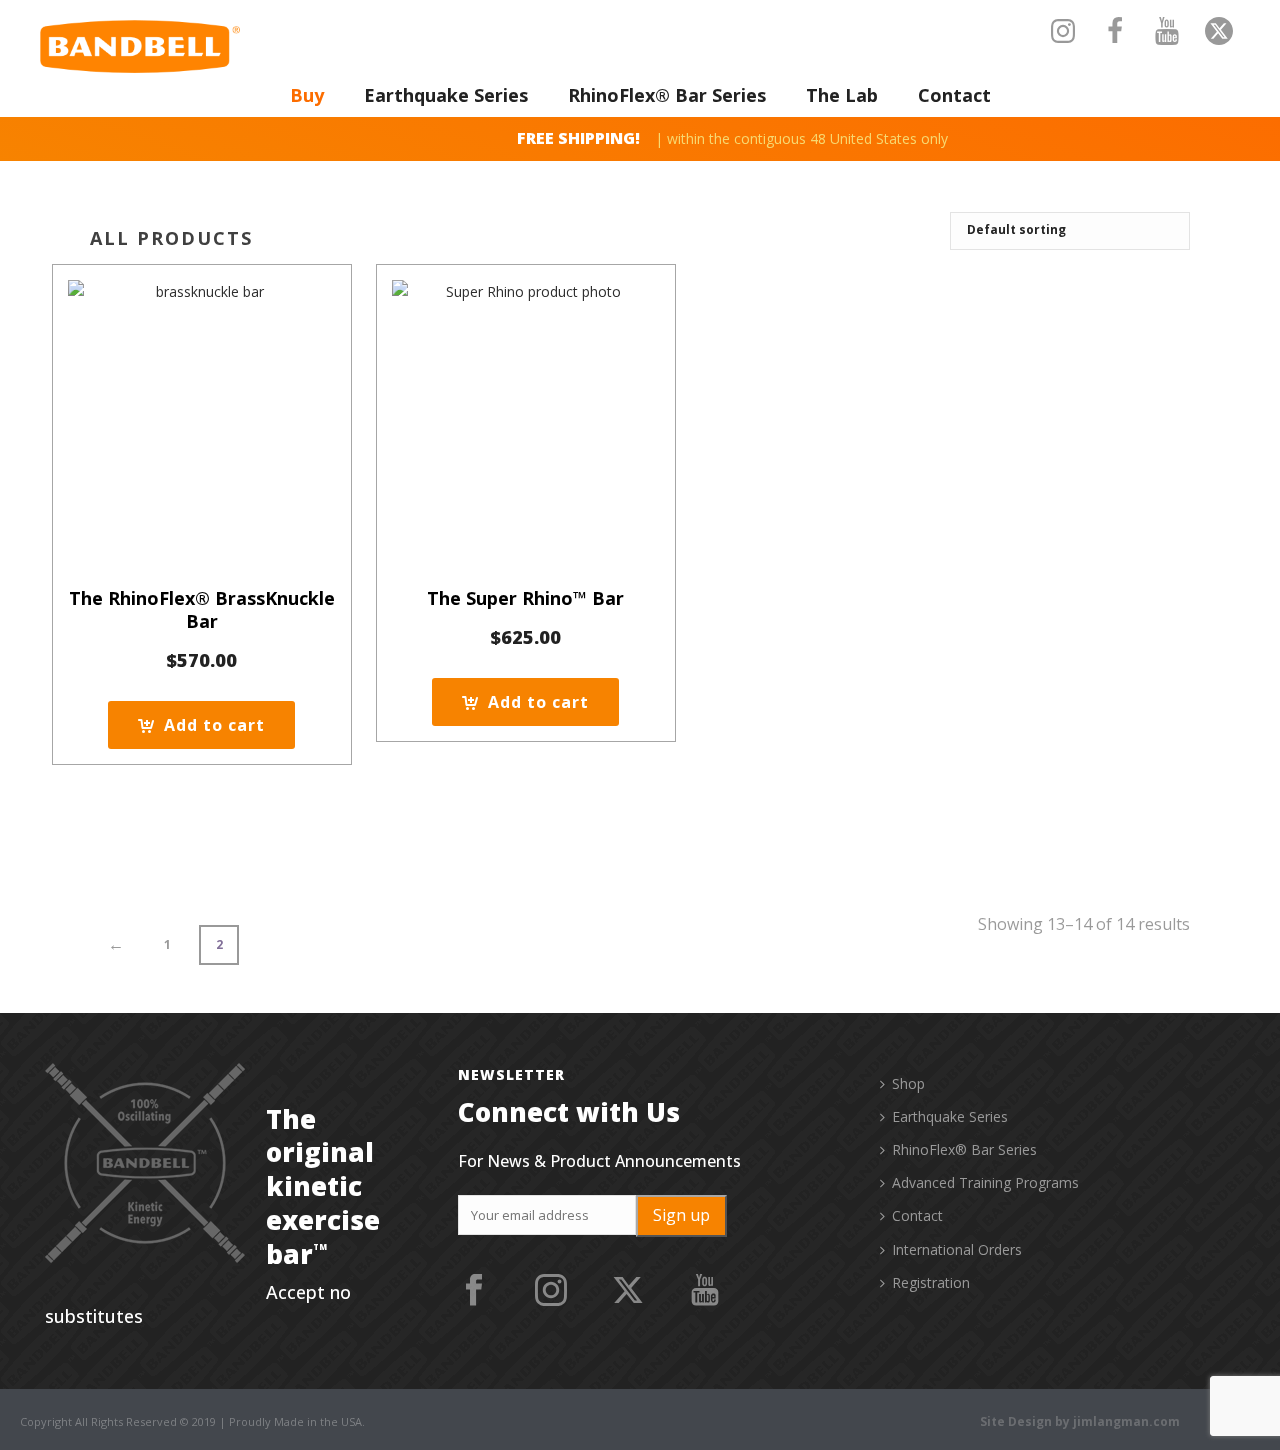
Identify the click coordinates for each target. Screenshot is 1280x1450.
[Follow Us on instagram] (551, 1291)
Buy (307, 95)
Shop (908, 1083)
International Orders (957, 1249)
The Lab (842, 95)
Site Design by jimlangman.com (1080, 1422)
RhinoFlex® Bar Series (667, 95)
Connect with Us (569, 1112)
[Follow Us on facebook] (474, 1291)
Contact (954, 95)
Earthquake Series (446, 95)
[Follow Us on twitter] (628, 1291)
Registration (931, 1282)
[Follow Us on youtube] (705, 1291)
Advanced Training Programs (985, 1182)
